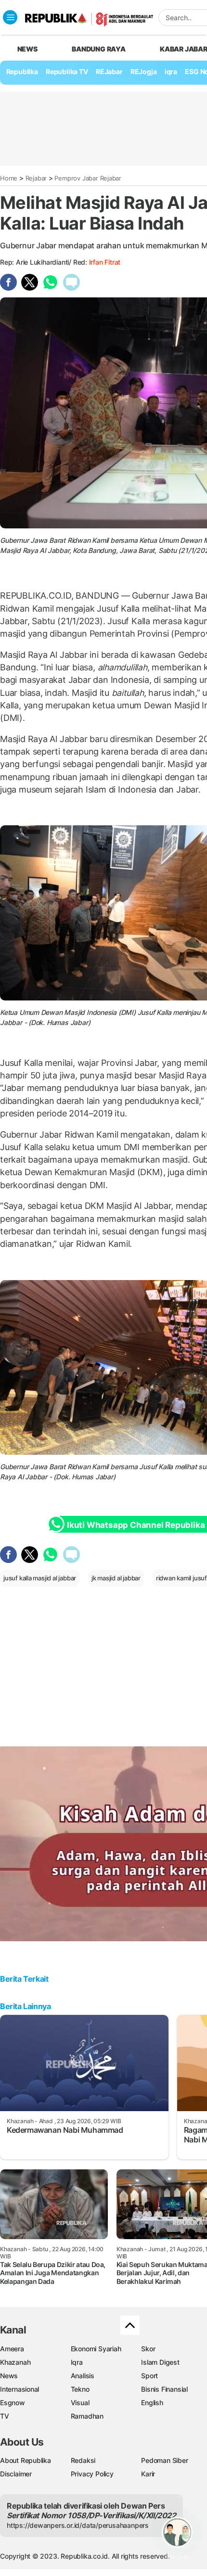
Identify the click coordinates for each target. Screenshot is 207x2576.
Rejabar (36, 178)
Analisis (83, 2376)
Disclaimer (16, 2474)
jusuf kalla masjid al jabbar (40, 1578)
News (9, 2376)
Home (9, 178)
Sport (149, 2376)
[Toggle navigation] (10, 17)
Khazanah (15, 2362)
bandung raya (98, 49)
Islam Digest (160, 2362)
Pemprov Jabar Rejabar (88, 178)
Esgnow (13, 2403)
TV (5, 2416)
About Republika (26, 2460)
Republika (22, 71)
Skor (148, 2349)
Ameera (12, 2349)
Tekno (80, 2389)
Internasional (19, 2389)
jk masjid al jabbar (116, 1578)
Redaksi (83, 2460)
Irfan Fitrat (105, 262)
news (27, 49)
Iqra (77, 2362)
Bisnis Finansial (164, 2389)
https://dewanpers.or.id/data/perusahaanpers (78, 2525)
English (152, 2403)
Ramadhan (87, 2416)
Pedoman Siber (164, 2460)
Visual (80, 2403)
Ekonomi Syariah (96, 2349)
